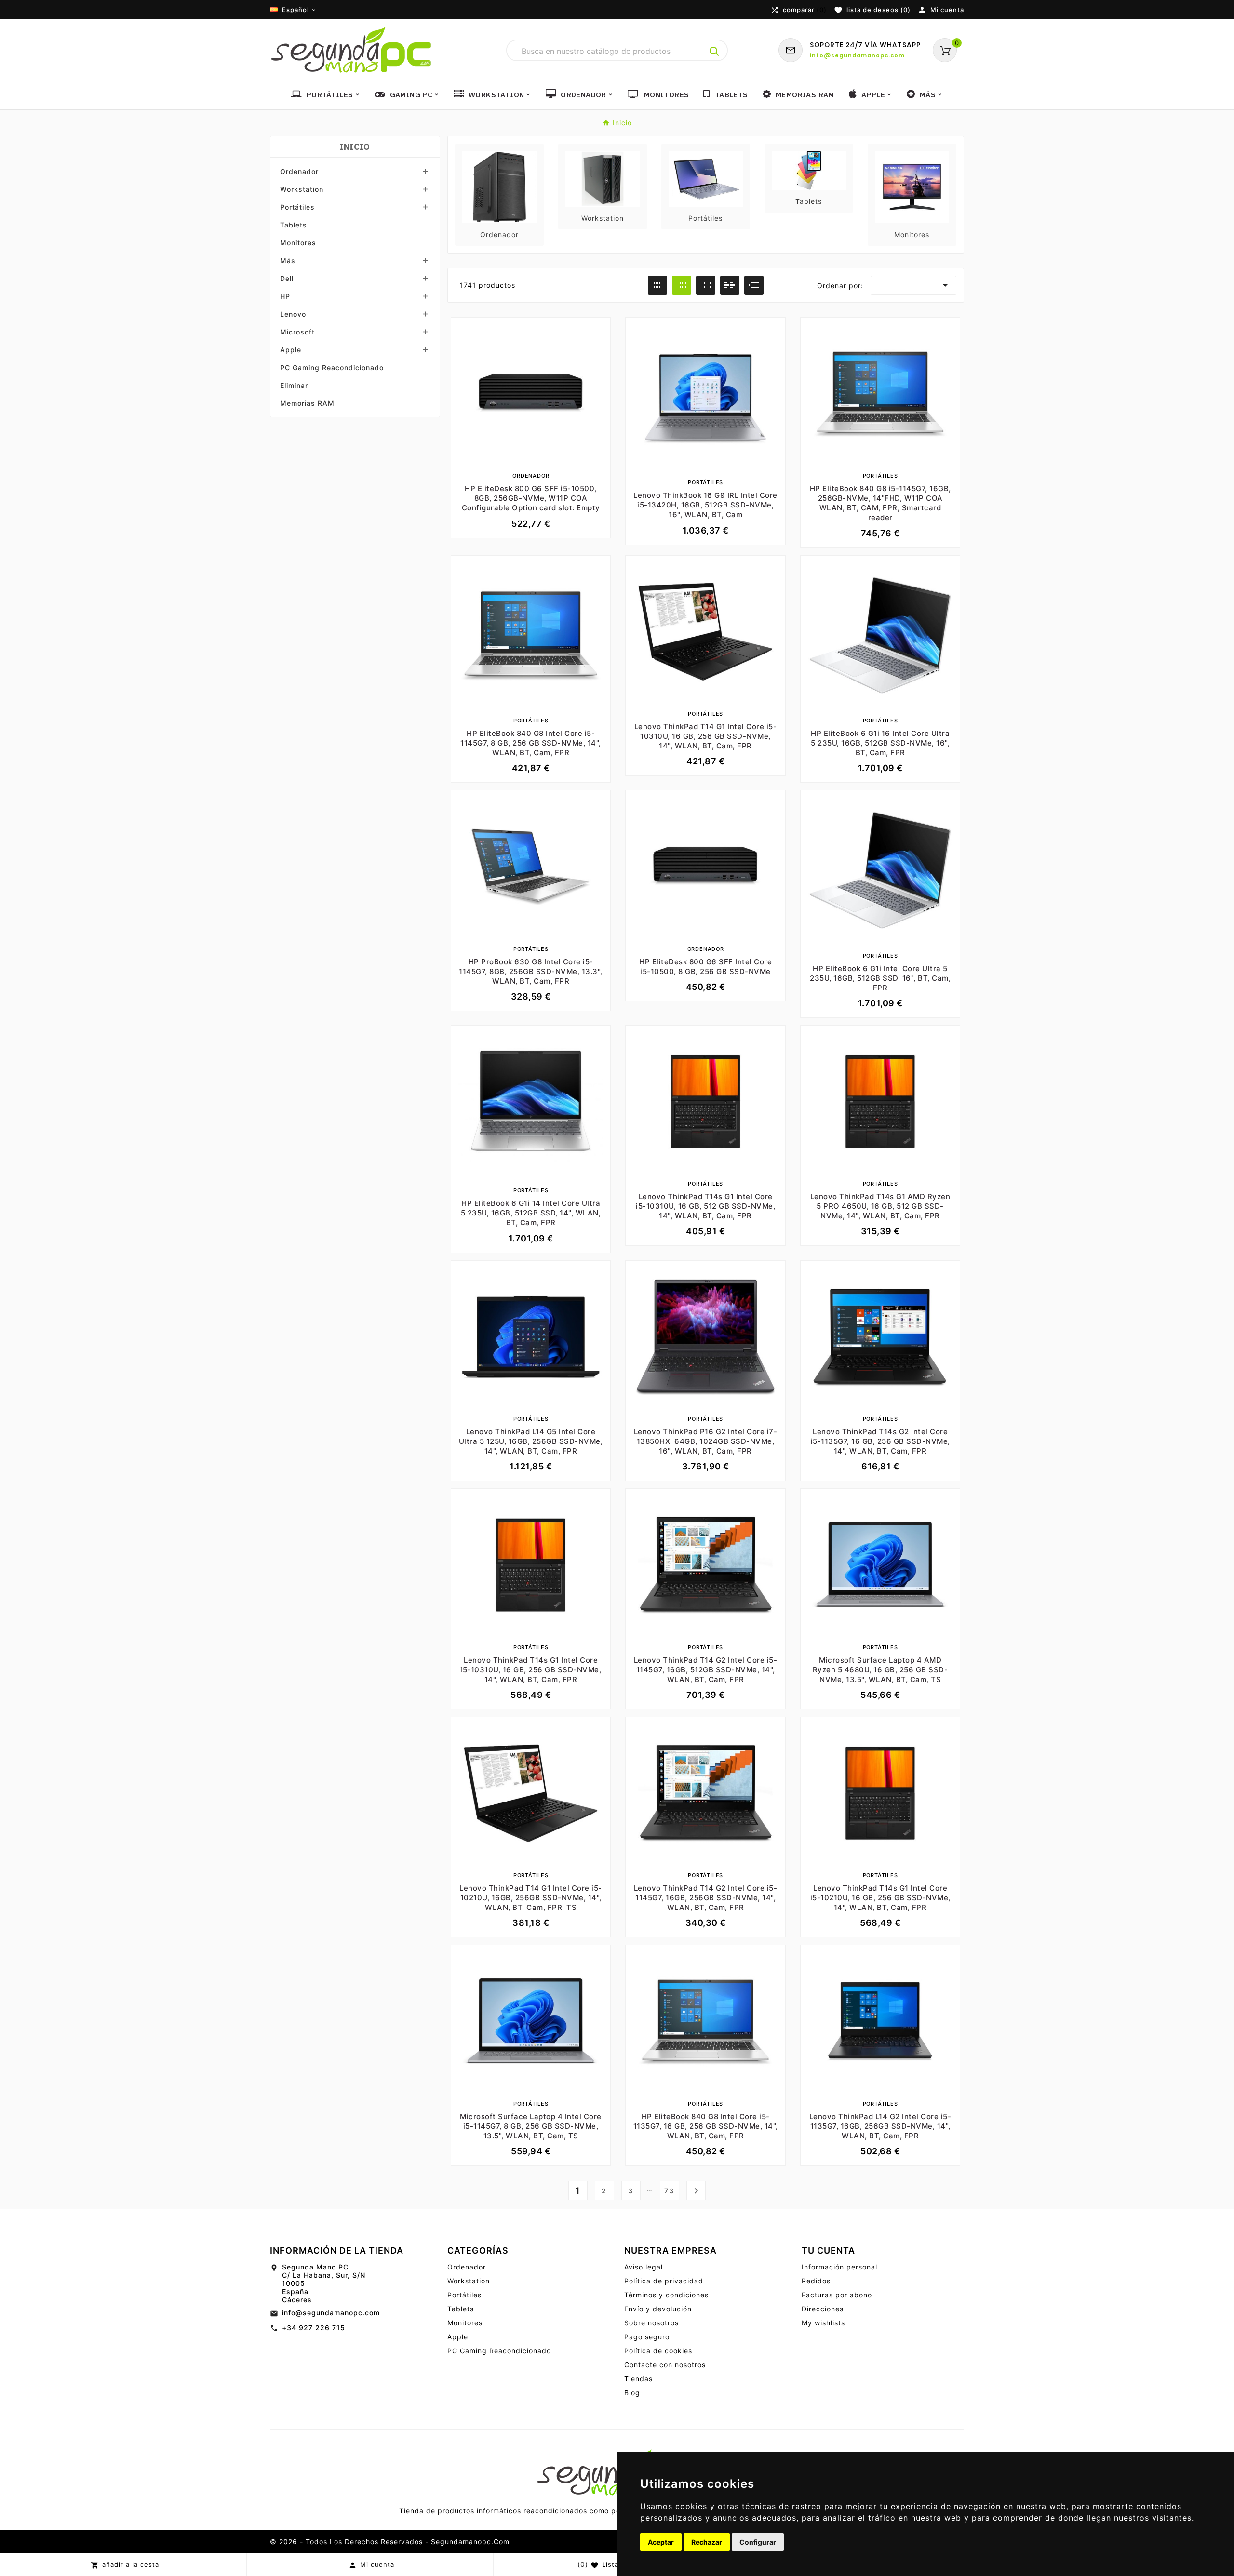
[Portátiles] (706, 178)
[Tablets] (809, 169)
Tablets (294, 225)
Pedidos (816, 2281)
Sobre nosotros (651, 2323)
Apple (291, 350)
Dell (287, 278)
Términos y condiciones (666, 2295)
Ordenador (299, 171)
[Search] (714, 52)
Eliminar (294, 385)
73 (669, 2191)
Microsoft (297, 332)
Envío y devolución (658, 2309)
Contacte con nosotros (665, 2365)
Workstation (302, 189)
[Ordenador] (499, 186)
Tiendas (638, 2379)
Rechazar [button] (707, 2542)
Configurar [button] (758, 2542)
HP (285, 296)
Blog (632, 2393)
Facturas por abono (837, 2295)
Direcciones (823, 2309)
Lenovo (293, 314)
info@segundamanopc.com (331, 2313)
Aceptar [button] (661, 2542)
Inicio (355, 147)
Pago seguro (647, 2337)
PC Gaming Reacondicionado (332, 367)
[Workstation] (603, 178)
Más (288, 260)
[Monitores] (912, 186)
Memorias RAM (307, 403)
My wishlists (823, 2323)
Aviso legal (644, 2267)
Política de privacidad (664, 2281)
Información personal (839, 2267)
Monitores (298, 243)
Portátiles (297, 207)
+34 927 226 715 (314, 2328)
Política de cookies (658, 2351)
